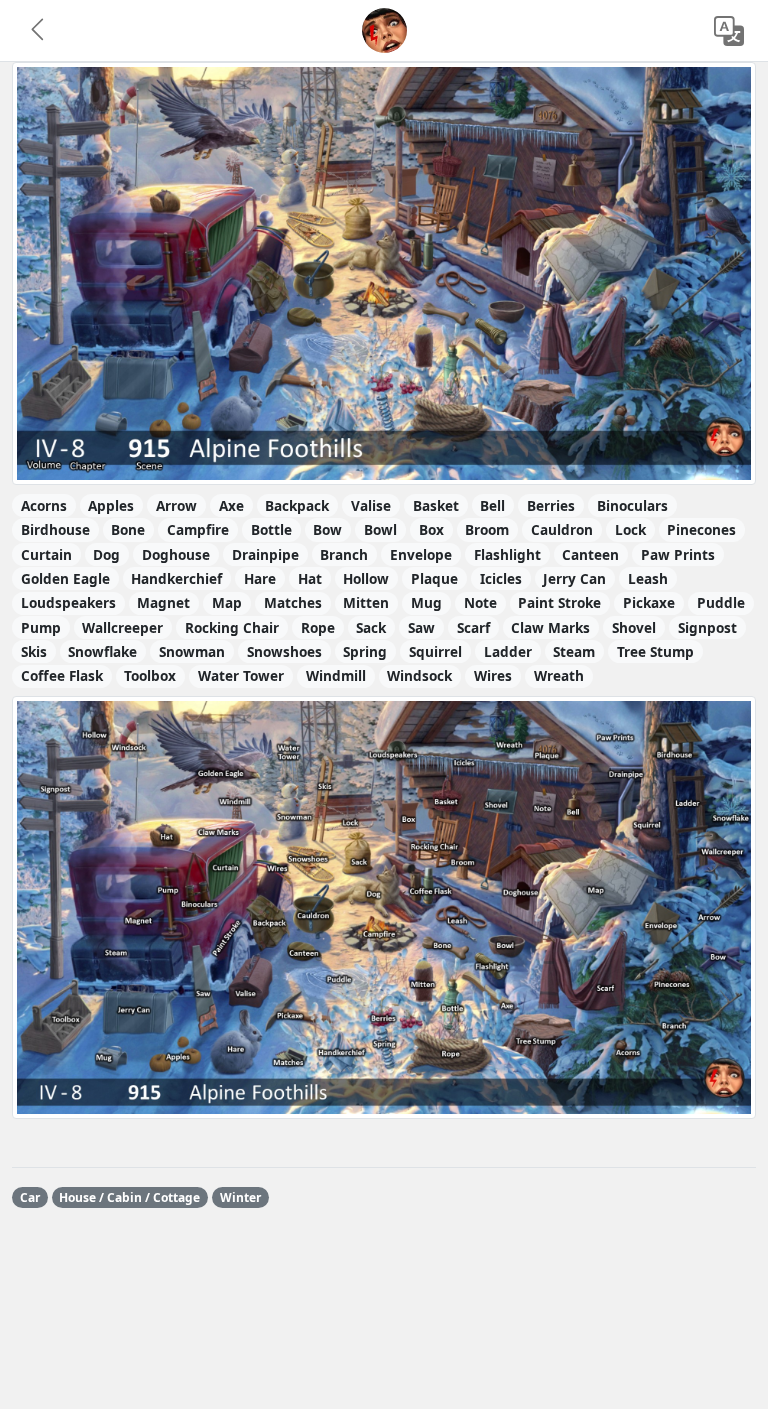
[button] (39, 31)
